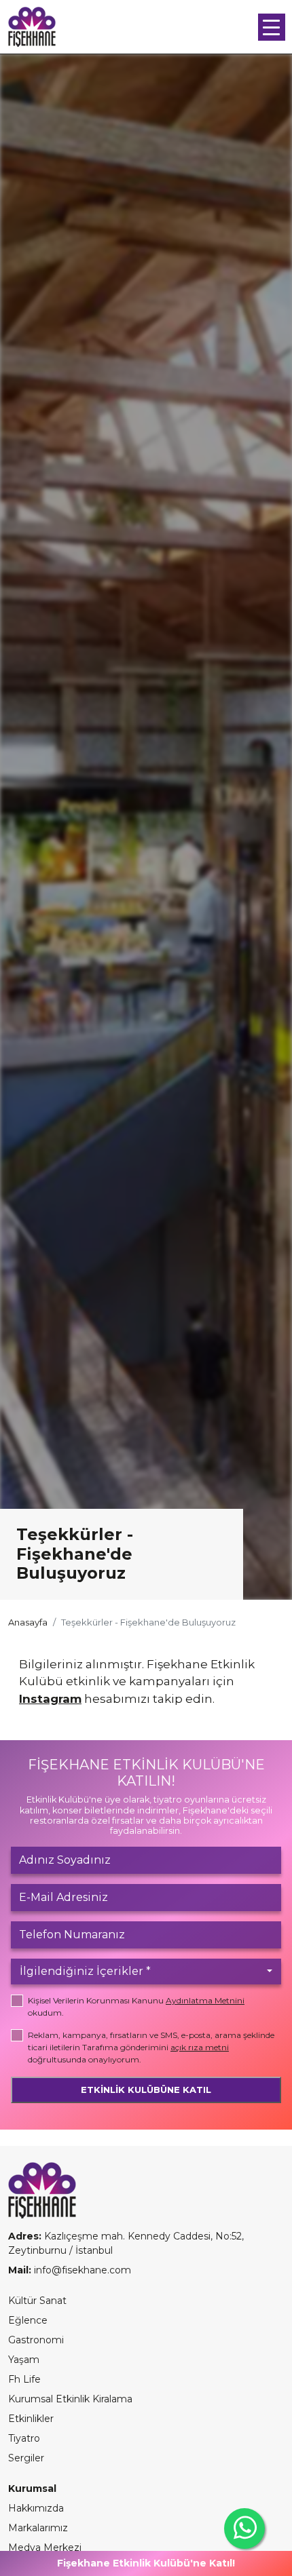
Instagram (50, 1699)
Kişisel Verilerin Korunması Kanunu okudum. (136, 2006)
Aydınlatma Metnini (205, 2000)
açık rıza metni (200, 2047)
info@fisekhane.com (83, 2270)
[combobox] (146, 1972)
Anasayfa (28, 1622)
